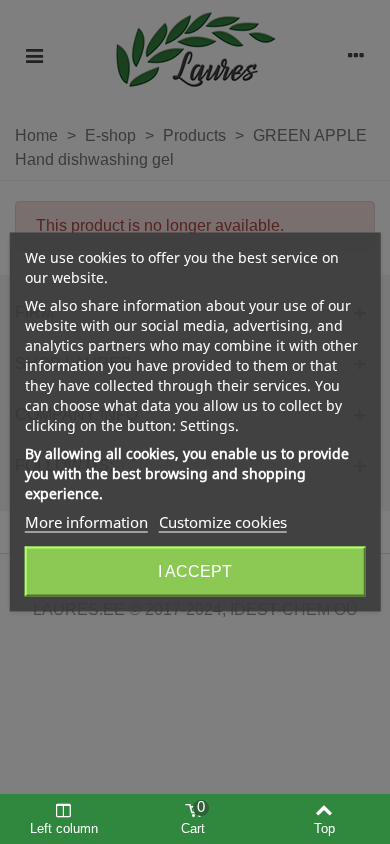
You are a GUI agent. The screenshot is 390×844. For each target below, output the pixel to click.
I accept (195, 571)
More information (86, 522)
